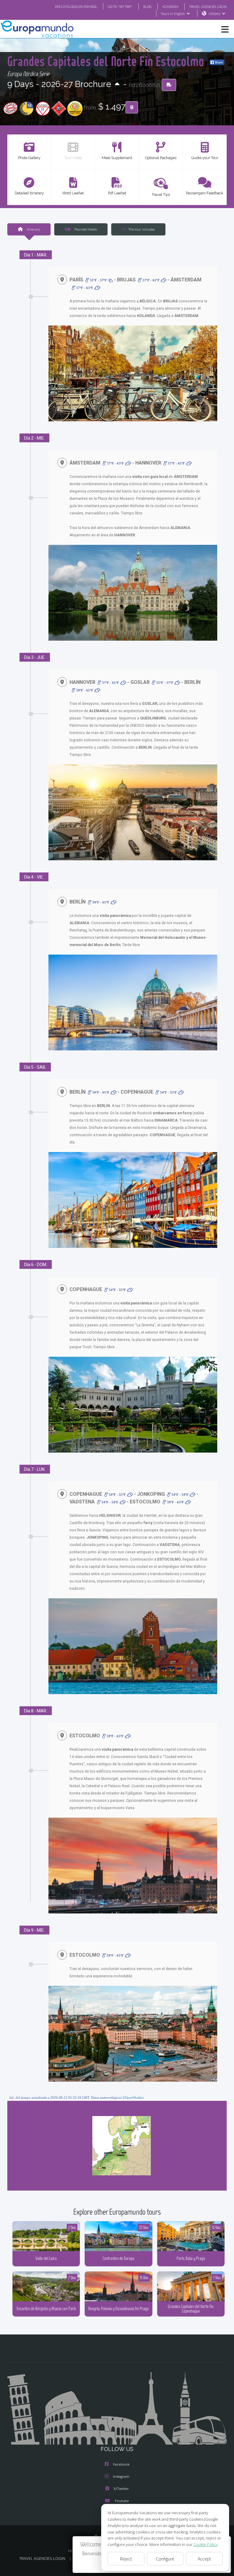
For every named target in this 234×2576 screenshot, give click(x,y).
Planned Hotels (85, 229)
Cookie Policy (206, 2544)
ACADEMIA (170, 7)
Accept (204, 2559)
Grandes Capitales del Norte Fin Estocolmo (107, 61)
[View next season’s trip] (117, 84)
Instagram (121, 2476)
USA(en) (214, 14)
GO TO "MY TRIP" (120, 7)
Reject (126, 2559)
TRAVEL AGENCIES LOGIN (208, 7)
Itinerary (33, 229)
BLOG (147, 7)
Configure (165, 2559)
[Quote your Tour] (132, 107)
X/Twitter (121, 2489)
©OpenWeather (133, 2097)
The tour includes (142, 229)
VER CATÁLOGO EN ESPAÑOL (76, 7)
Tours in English (173, 14)
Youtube (122, 2501)
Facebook (121, 2464)
